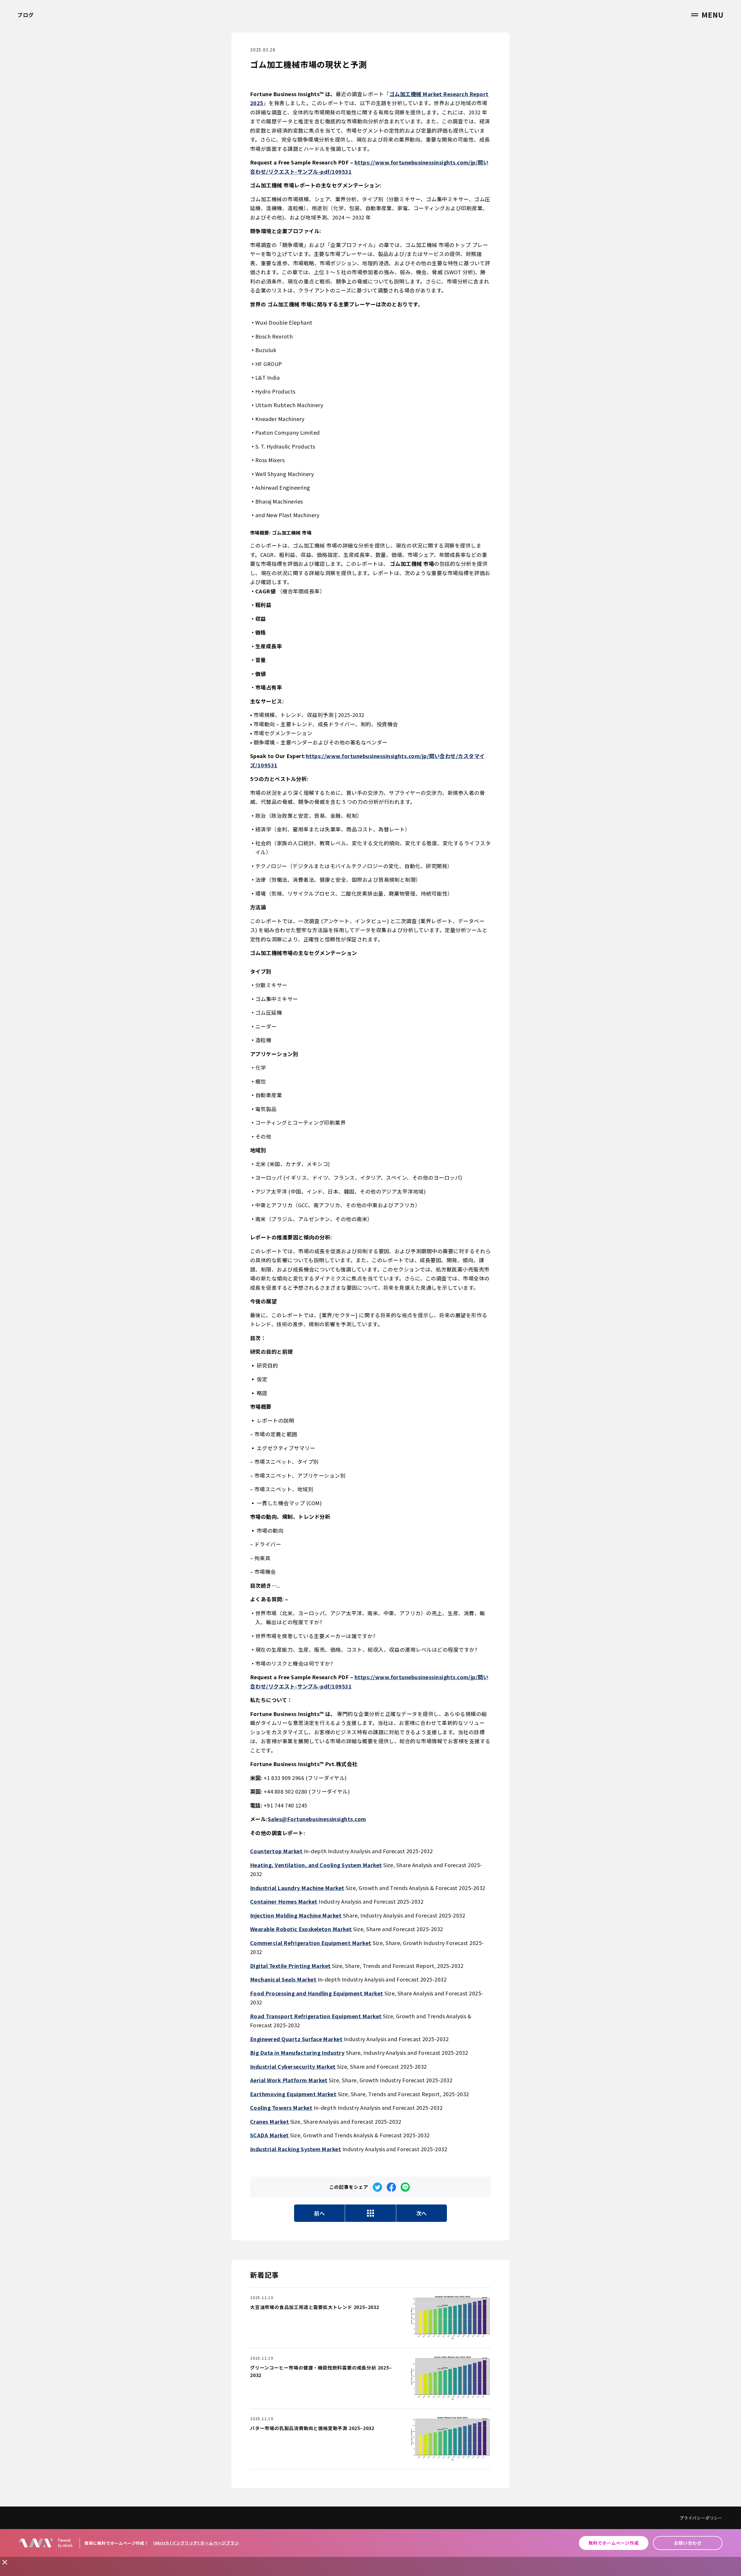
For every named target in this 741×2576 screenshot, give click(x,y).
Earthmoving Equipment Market (293, 2094)
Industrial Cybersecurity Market (293, 2066)
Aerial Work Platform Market (289, 2080)
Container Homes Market (284, 1901)
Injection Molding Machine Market (296, 1915)
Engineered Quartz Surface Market (296, 2039)
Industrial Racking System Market (296, 2149)
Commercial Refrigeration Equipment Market (311, 1943)
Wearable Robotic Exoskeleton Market (301, 1929)
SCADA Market (269, 2135)
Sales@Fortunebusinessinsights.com (317, 1819)
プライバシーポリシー (701, 2518)
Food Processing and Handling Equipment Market (317, 1993)
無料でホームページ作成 (614, 2543)
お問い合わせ (688, 2543)
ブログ (25, 15)
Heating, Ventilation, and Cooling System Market (316, 1865)
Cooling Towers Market (281, 2107)
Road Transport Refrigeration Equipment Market (316, 2016)
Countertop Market (276, 1851)
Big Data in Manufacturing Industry (297, 2052)
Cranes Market (269, 2121)
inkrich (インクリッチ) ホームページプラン (196, 2543)
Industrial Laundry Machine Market (297, 1888)
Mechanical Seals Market (283, 1979)
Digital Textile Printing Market (290, 1966)
